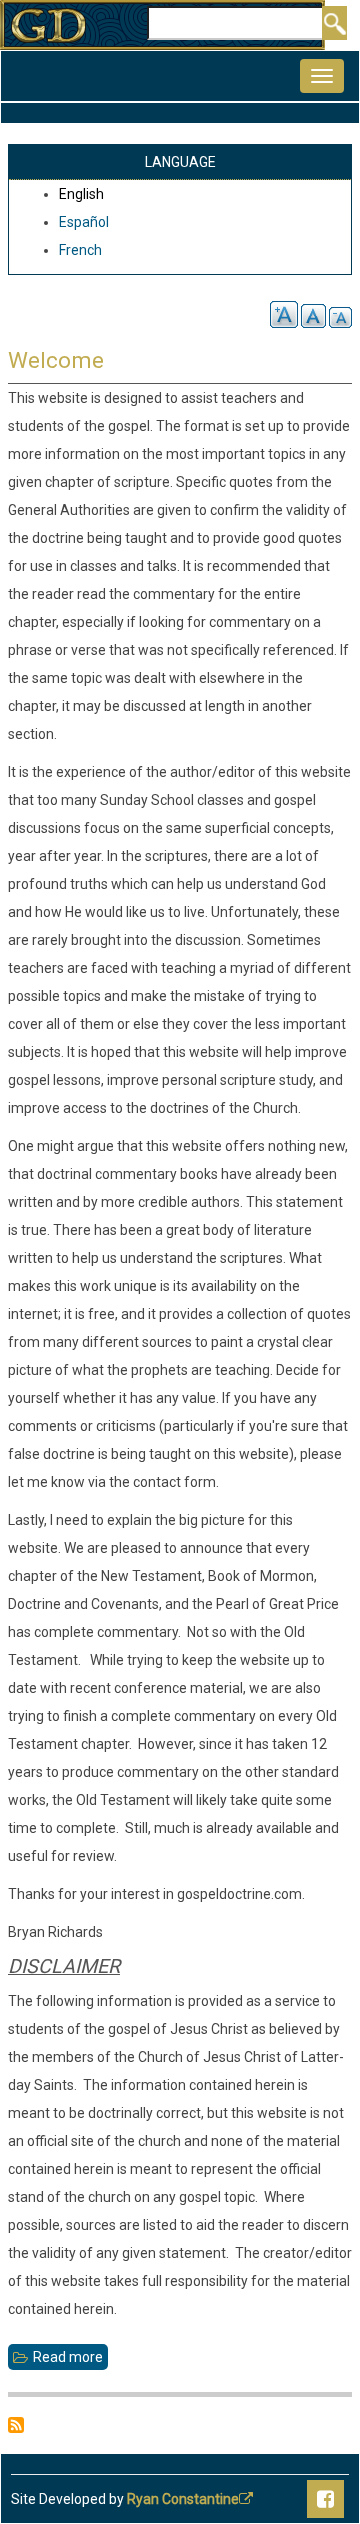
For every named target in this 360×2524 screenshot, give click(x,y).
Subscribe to (16, 2425)
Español (84, 222)
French (80, 250)
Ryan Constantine (183, 2499)
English (81, 194)
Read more (70, 2359)
